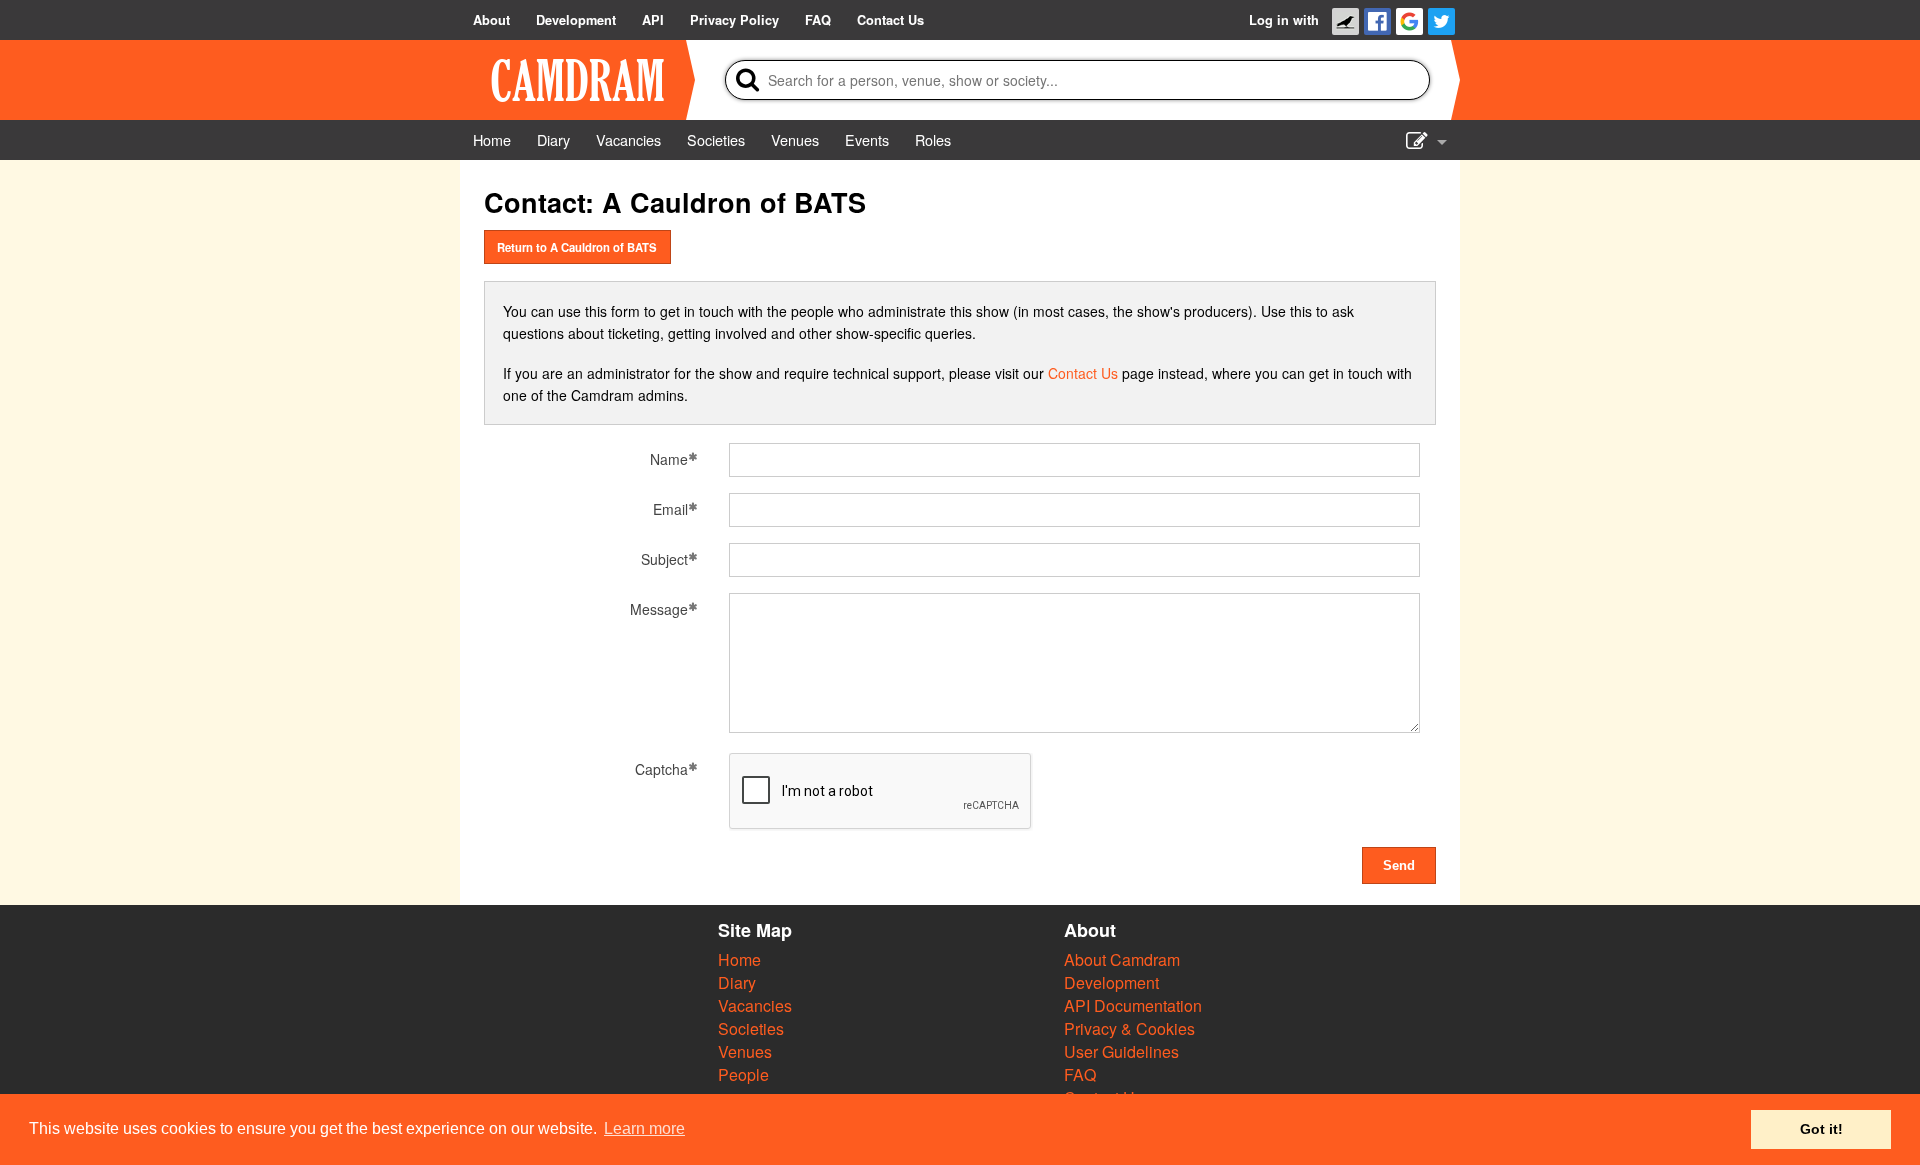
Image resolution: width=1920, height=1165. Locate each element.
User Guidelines (1121, 1051)
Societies (751, 1028)
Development (1111, 982)
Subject (664, 559)
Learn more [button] (644, 1128)
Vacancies (755, 1005)
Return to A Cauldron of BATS (577, 247)
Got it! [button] (1821, 1129)
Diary (737, 982)
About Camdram (1122, 959)
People (743, 1074)
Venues (745, 1051)
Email (670, 509)
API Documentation (1133, 1005)
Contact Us (1083, 373)
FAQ (1080, 1074)
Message (659, 609)
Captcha (661, 769)
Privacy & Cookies (1129, 1028)
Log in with (1284, 20)
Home (739, 959)
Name (669, 459)
